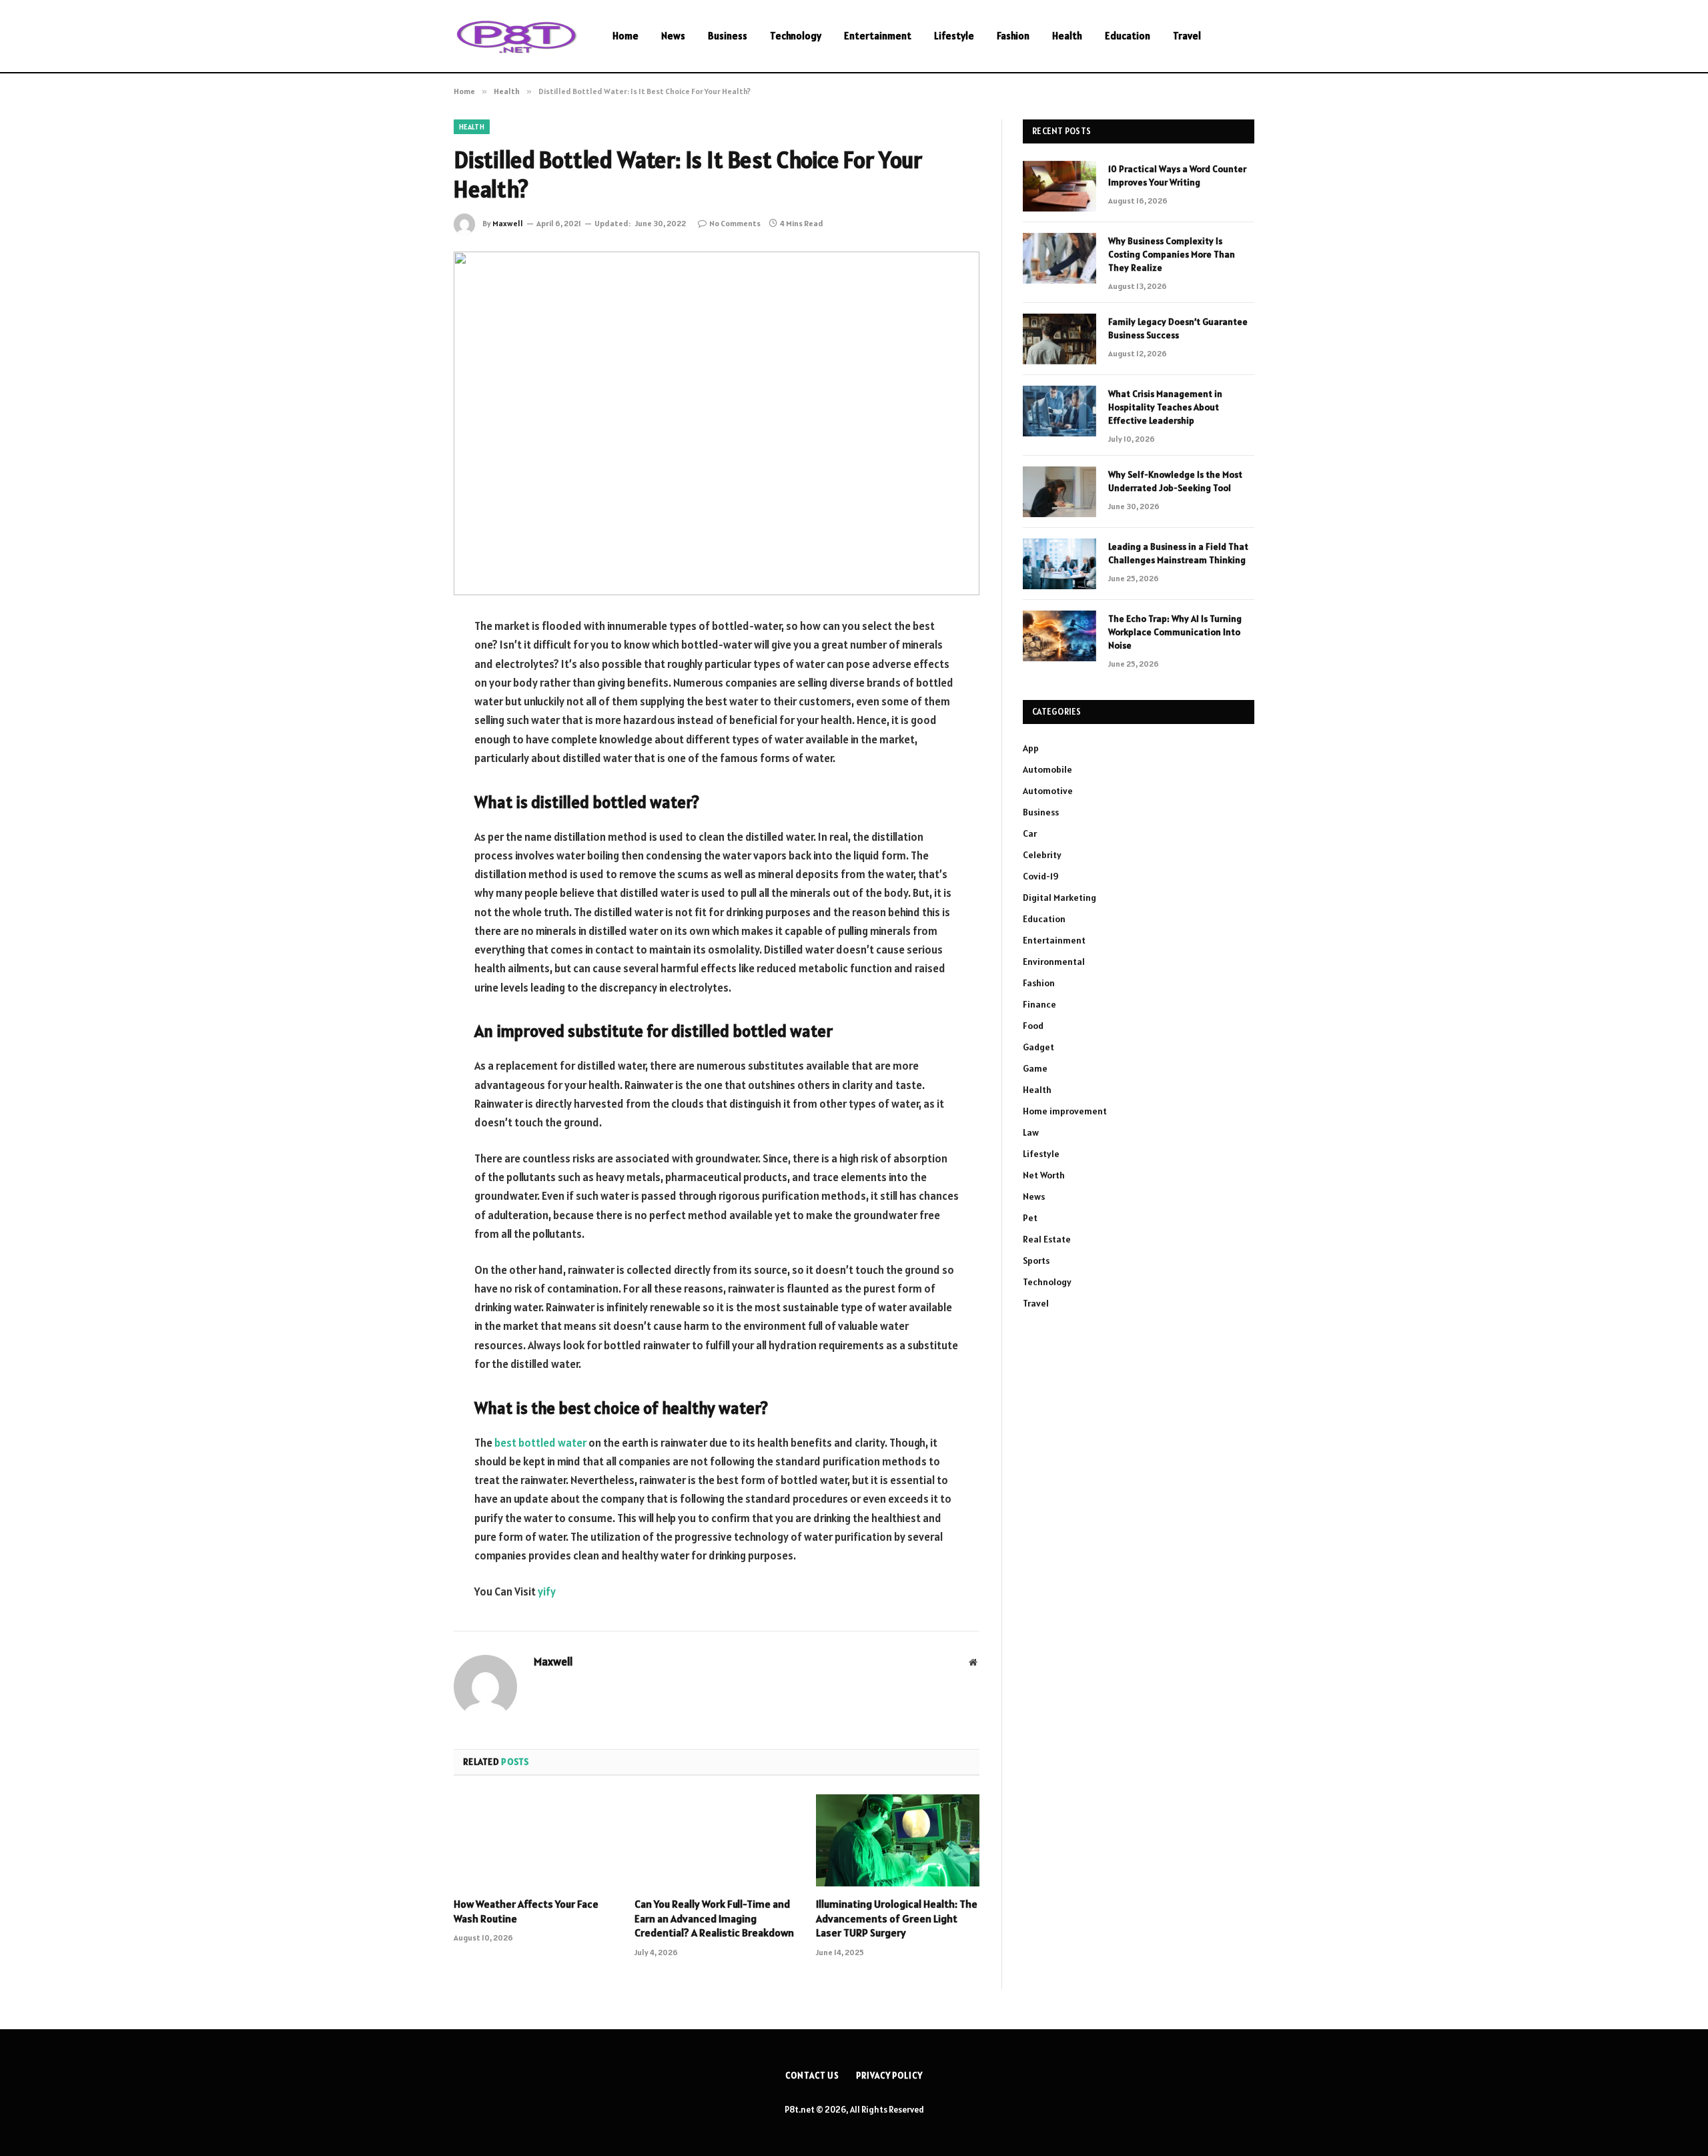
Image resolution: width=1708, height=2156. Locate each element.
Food (1033, 1026)
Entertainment (878, 36)
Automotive (1048, 791)
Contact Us (812, 2076)
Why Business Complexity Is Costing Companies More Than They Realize (1172, 254)
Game (1035, 1068)
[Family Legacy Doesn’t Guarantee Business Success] (1059, 339)
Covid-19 (1041, 876)
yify (547, 1591)
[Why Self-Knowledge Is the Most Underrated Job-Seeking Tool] (1059, 492)
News (673, 36)
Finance (1039, 1004)
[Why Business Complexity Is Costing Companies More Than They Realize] (1059, 258)
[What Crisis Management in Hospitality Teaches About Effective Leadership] (1059, 411)
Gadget (1038, 1047)
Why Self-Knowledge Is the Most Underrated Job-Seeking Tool (1175, 481)
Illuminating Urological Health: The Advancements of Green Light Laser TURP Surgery (897, 1918)
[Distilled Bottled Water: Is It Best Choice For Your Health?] (717, 423)
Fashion (1013, 36)
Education (1128, 36)
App (1031, 748)
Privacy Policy (889, 2076)
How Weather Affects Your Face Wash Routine (526, 1911)
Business (728, 36)
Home (625, 36)
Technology (796, 36)
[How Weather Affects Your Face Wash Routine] (535, 1840)
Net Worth (1044, 1175)
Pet (1030, 1218)
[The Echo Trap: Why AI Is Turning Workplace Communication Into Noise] (1059, 636)
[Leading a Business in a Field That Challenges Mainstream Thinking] (1059, 564)
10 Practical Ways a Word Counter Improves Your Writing (1177, 175)
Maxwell (508, 223)
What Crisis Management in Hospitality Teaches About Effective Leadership (1165, 407)
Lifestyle (954, 36)
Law (1031, 1132)
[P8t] (516, 36)
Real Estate (1047, 1239)
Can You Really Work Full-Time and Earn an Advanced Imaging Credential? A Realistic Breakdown (714, 1918)
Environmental (1054, 962)
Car (1030, 833)
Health (1067, 36)
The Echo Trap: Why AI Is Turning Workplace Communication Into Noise (1175, 632)
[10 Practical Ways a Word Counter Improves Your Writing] (1059, 186)
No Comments (735, 223)
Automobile (1047, 769)
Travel (1187, 36)
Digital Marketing (1059, 897)
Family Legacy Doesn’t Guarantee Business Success (1178, 328)
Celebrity (1042, 855)
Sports (1036, 1261)
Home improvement (1065, 1111)
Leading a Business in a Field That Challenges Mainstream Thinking (1178, 553)
